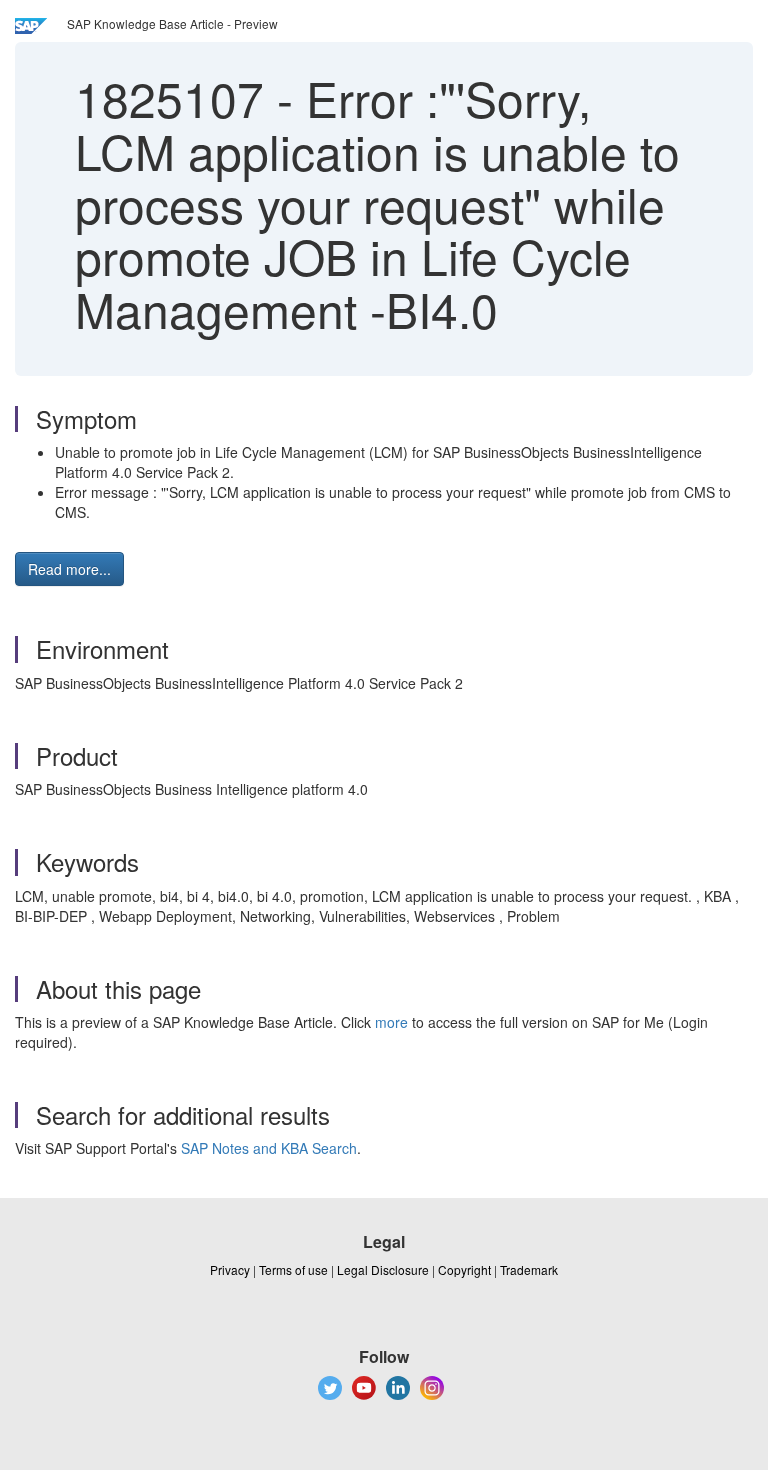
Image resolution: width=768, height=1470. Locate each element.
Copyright (464, 1269)
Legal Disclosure (383, 1269)
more (391, 1022)
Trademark (529, 1269)
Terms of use (293, 1269)
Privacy (230, 1269)
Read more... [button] (69, 569)
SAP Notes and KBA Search (269, 1148)
